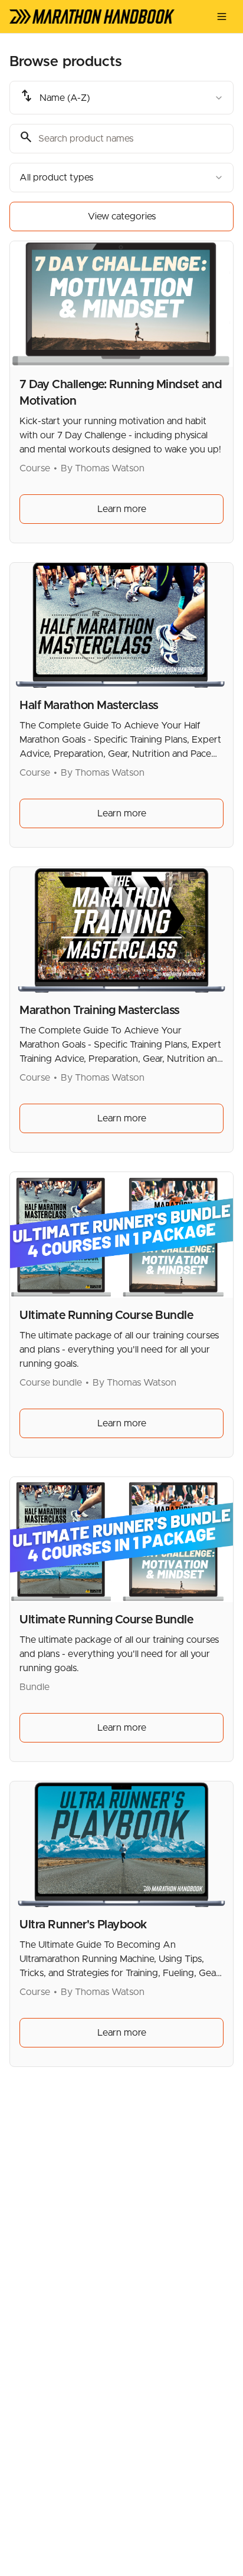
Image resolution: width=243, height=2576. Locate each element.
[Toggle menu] (222, 17)
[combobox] (121, 98)
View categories (122, 216)
